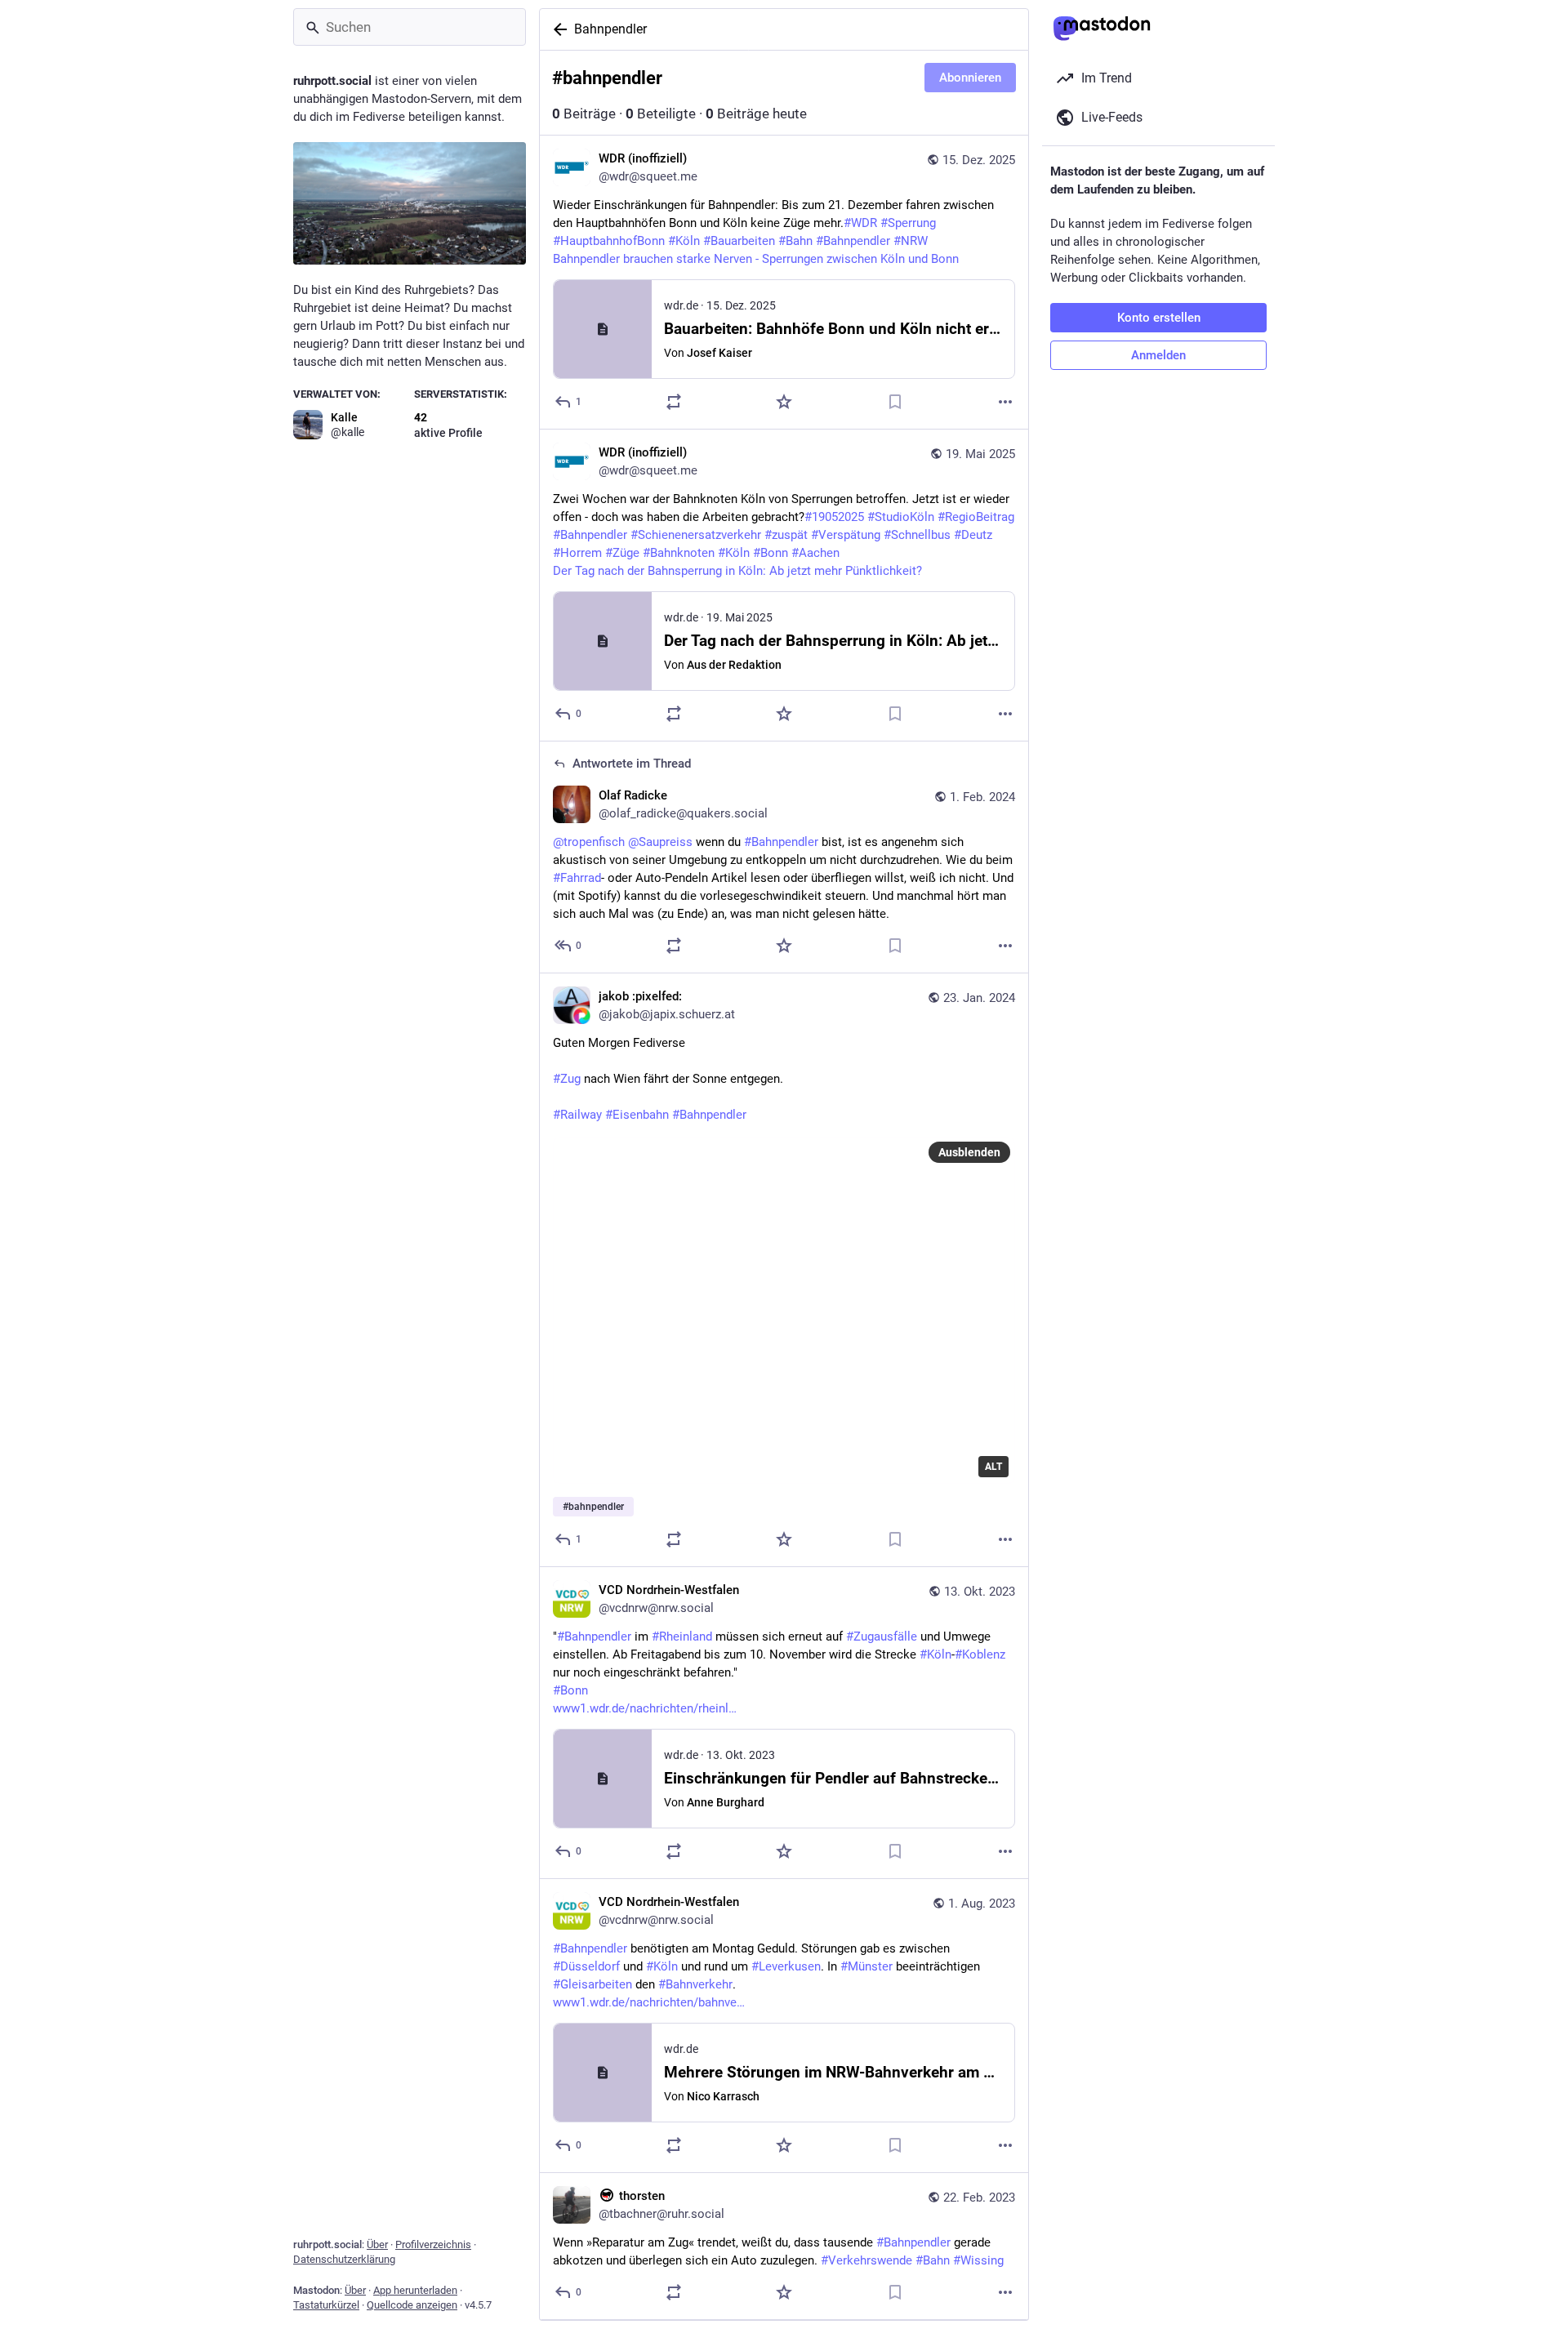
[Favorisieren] (784, 402)
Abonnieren (970, 78)
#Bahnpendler (709, 1115)
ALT (993, 1467)
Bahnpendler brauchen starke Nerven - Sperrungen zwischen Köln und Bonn (756, 259)
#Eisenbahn (637, 1115)
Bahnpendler (610, 29)
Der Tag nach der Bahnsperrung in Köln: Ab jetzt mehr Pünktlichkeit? (737, 571)
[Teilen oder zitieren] (674, 402)
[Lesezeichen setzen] (895, 402)
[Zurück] (557, 29)
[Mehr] (1005, 402)
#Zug (567, 1079)
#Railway (577, 1115)
